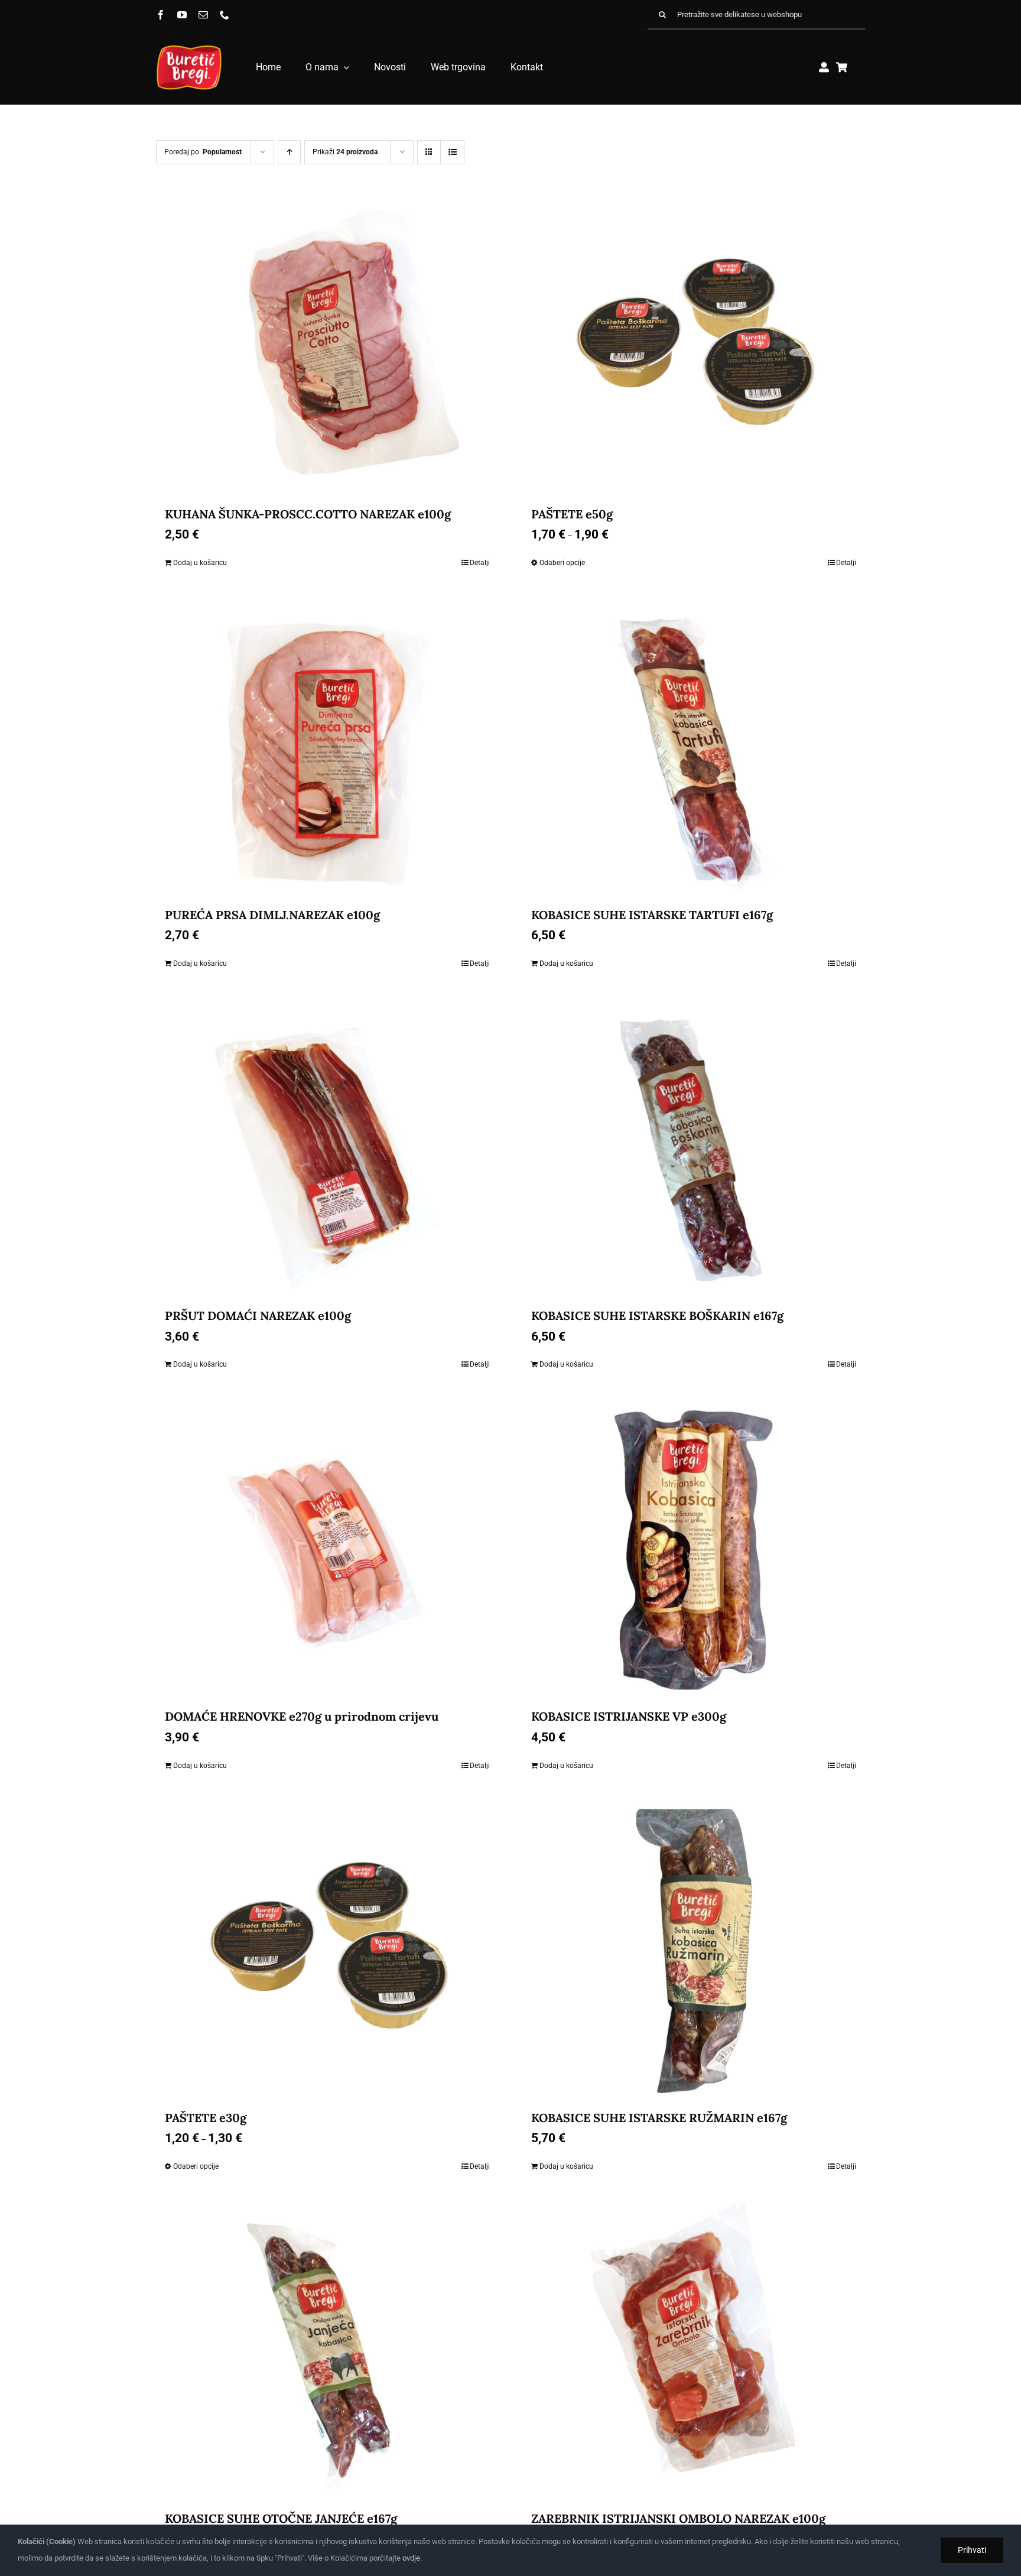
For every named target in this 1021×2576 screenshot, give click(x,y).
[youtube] (182, 15)
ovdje (411, 2558)
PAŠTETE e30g (206, 2118)
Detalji (480, 563)
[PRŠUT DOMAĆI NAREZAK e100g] (327, 1149)
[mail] (203, 15)
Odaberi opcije (562, 563)
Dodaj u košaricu (200, 563)
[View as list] (452, 152)
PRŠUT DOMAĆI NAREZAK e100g (258, 1315)
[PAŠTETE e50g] (694, 348)
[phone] (225, 15)
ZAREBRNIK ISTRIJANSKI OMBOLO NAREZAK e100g (678, 2518)
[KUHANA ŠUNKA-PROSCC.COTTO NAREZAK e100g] (327, 348)
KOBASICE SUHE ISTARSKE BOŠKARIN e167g (657, 1315)
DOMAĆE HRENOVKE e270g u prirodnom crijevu (302, 1716)
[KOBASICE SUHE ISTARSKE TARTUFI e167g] (694, 748)
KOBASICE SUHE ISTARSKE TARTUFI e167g (652, 915)
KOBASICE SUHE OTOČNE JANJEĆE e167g (281, 2518)
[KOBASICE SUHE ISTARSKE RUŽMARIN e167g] (694, 1951)
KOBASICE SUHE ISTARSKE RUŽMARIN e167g (659, 2118)
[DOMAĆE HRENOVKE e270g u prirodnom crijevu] (327, 1550)
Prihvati (972, 2550)
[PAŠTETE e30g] (327, 1951)
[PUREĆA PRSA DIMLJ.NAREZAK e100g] (327, 748)
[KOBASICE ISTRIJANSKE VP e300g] (694, 1550)
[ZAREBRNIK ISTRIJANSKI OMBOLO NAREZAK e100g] (694, 2352)
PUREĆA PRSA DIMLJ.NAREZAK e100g (272, 915)
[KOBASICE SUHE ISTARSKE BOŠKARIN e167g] (694, 1149)
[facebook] (161, 15)
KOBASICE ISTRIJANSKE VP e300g (629, 1716)
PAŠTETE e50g (572, 514)
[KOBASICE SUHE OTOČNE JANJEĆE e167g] (327, 2352)
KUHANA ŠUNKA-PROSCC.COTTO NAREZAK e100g (308, 514)
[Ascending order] (289, 152)
